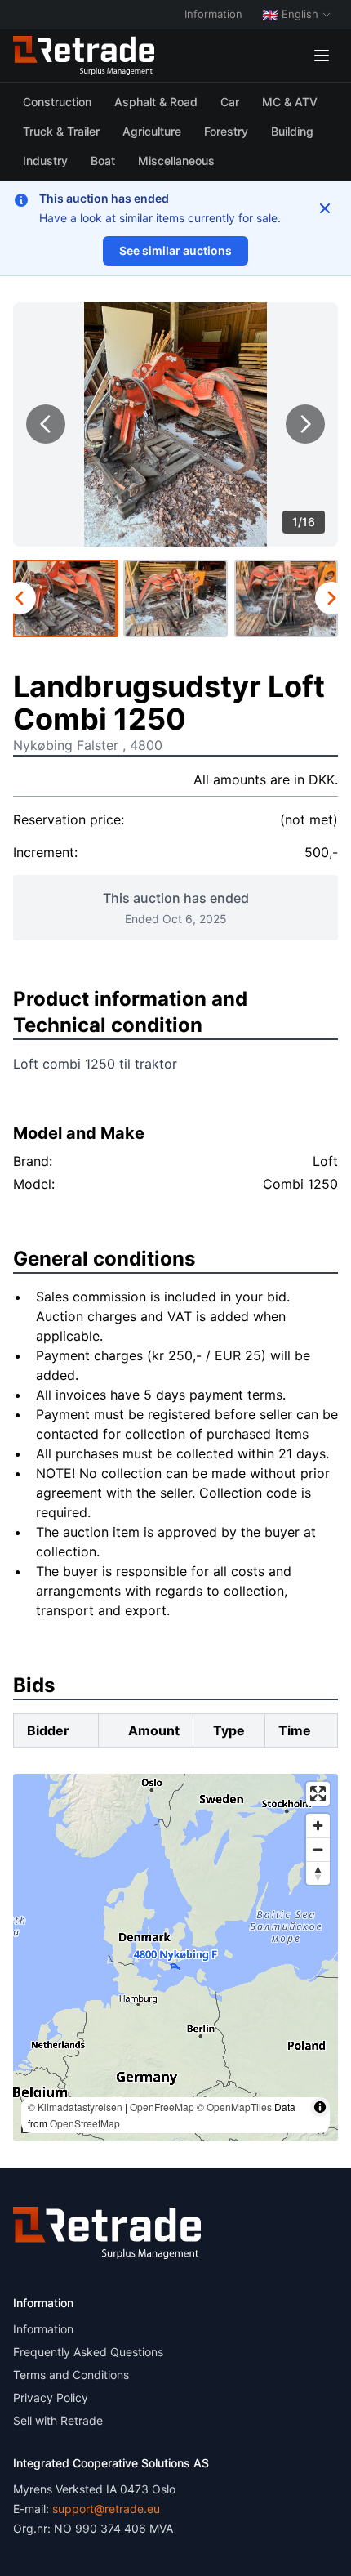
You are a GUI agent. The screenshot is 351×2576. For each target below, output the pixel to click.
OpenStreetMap (85, 2123)
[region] (175, 1958)
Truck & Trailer (61, 131)
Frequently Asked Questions (88, 2352)
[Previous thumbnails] (20, 598)
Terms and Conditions (71, 2375)
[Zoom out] (318, 1849)
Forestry (226, 131)
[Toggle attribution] (320, 2107)
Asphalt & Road (156, 102)
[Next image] (305, 424)
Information (213, 14)
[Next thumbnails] (331, 598)
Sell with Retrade (58, 2420)
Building (292, 131)
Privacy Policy (51, 2397)
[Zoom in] (318, 1826)
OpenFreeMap (162, 2107)
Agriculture (152, 131)
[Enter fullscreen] (318, 1794)
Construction (57, 102)
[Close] (325, 208)
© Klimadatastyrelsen (75, 2107)
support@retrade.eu (106, 2509)
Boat (103, 161)
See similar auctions (175, 250)
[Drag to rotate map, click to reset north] (318, 1873)
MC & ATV (290, 102)
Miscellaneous (176, 161)
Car (230, 102)
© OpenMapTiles (234, 2107)
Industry (45, 161)
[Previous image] (46, 424)
